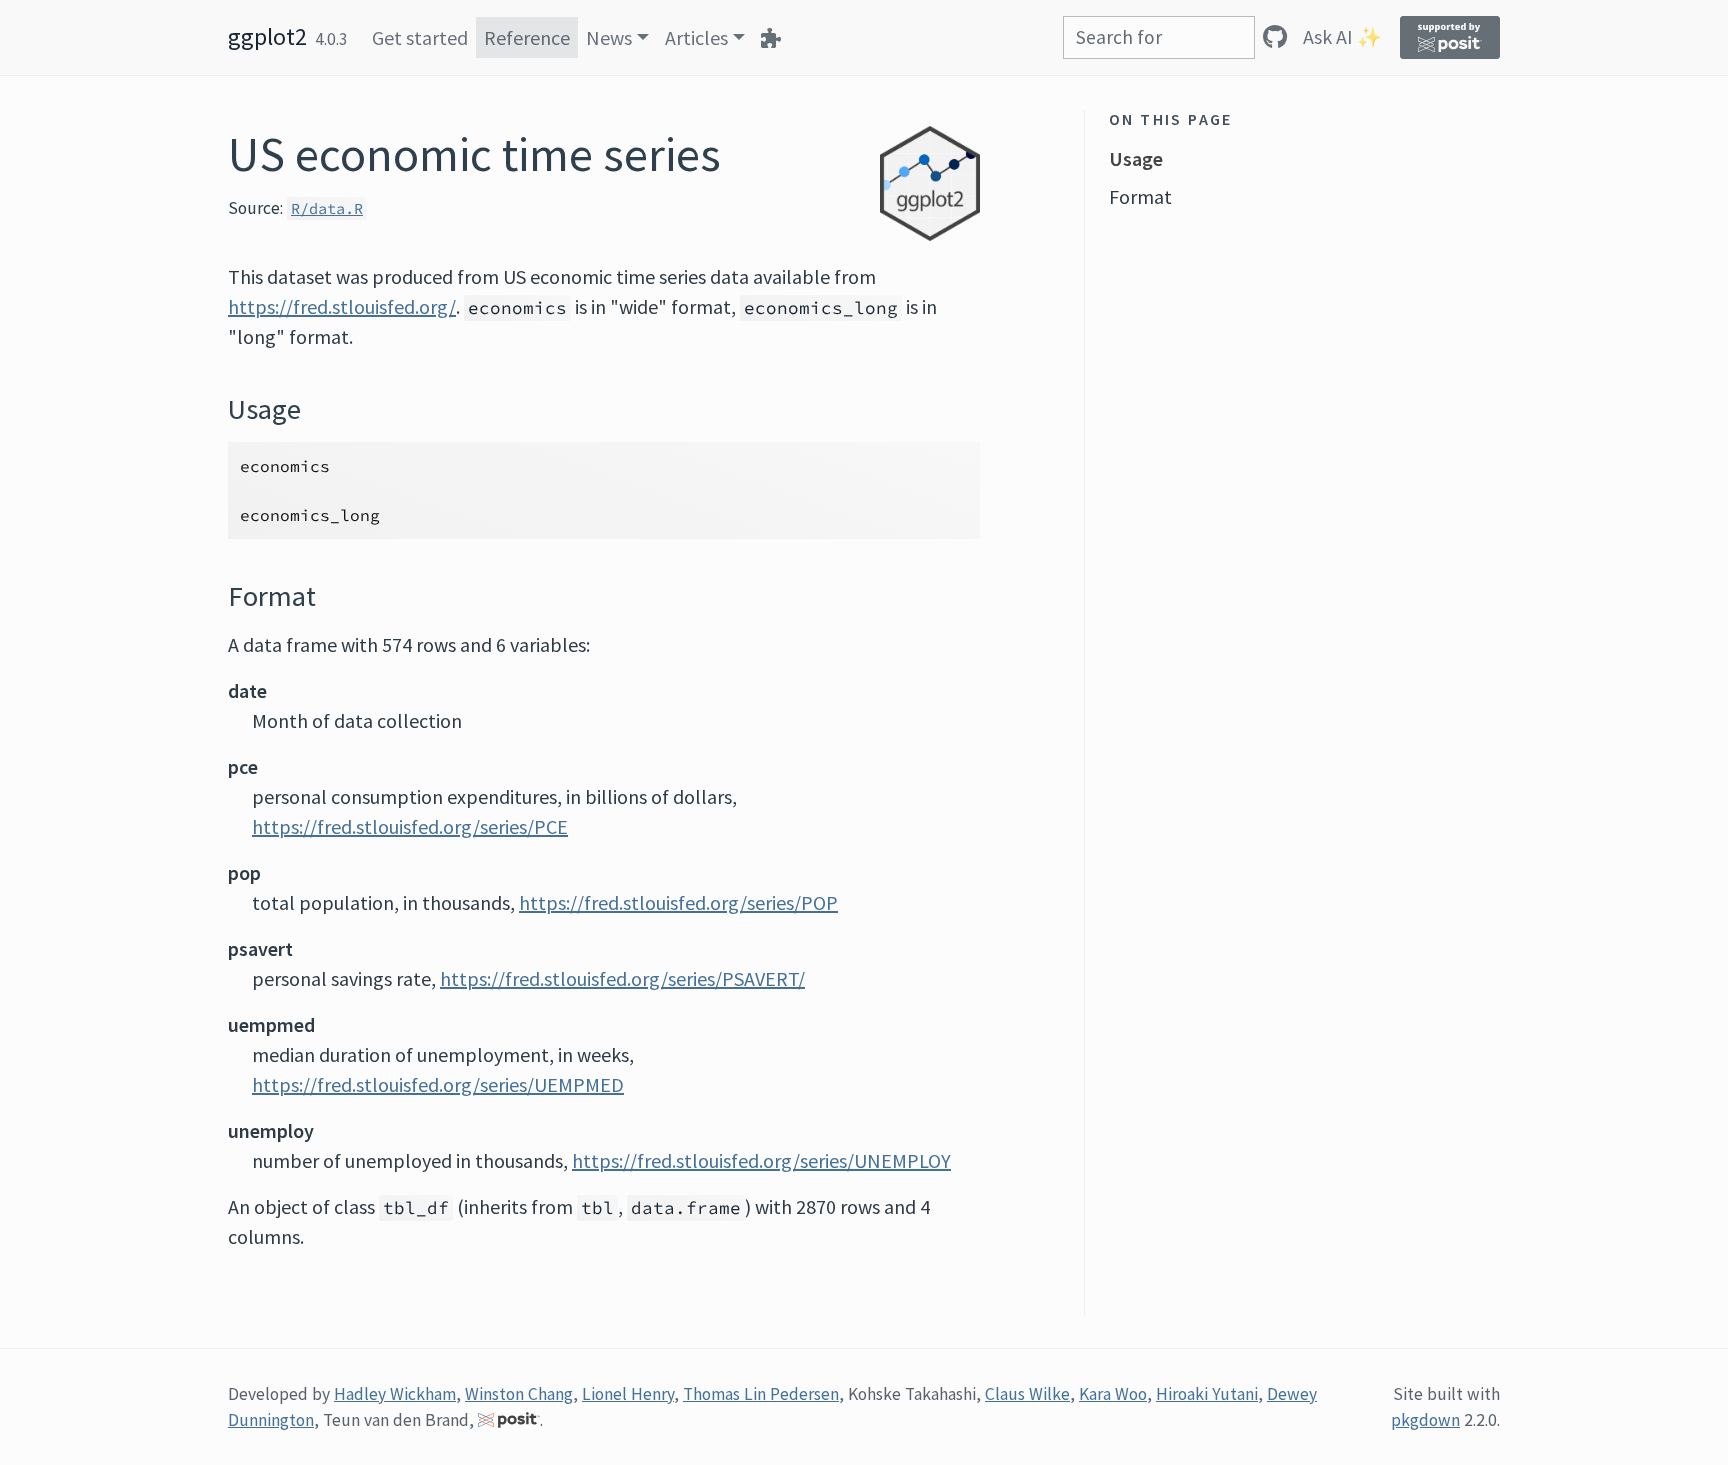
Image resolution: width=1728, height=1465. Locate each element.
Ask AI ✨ (1342, 36)
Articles (696, 37)
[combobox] (1159, 37)
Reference (527, 37)
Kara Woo (1113, 1394)
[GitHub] (1275, 36)
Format (1140, 196)
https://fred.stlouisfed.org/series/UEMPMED (438, 1084)
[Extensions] (771, 37)
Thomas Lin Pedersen (761, 1394)
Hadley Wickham (395, 1394)
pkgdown (1425, 1420)
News (609, 37)
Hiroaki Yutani (1207, 1394)
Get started (420, 37)
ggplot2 (267, 36)
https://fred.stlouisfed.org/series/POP (678, 902)
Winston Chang (519, 1394)
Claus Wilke (1027, 1394)
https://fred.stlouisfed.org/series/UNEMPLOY (761, 1160)
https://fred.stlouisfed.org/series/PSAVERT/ (622, 978)
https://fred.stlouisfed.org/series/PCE (410, 826)
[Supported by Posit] (1450, 37)
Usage (1136, 158)
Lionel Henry (628, 1394)
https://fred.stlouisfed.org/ (342, 306)
